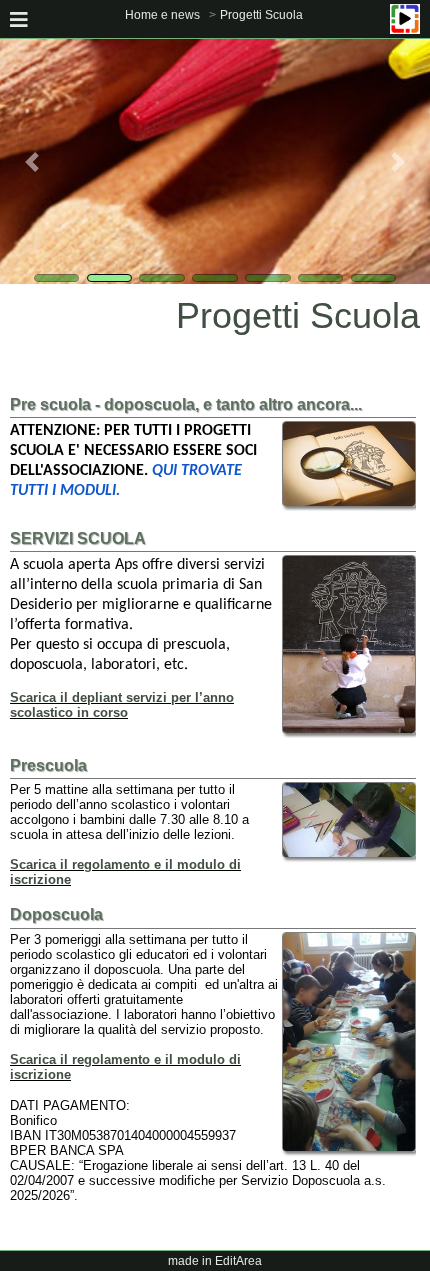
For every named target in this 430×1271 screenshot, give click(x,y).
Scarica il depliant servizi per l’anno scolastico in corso (122, 705)
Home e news (162, 15)
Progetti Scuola (261, 15)
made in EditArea (215, 1261)
